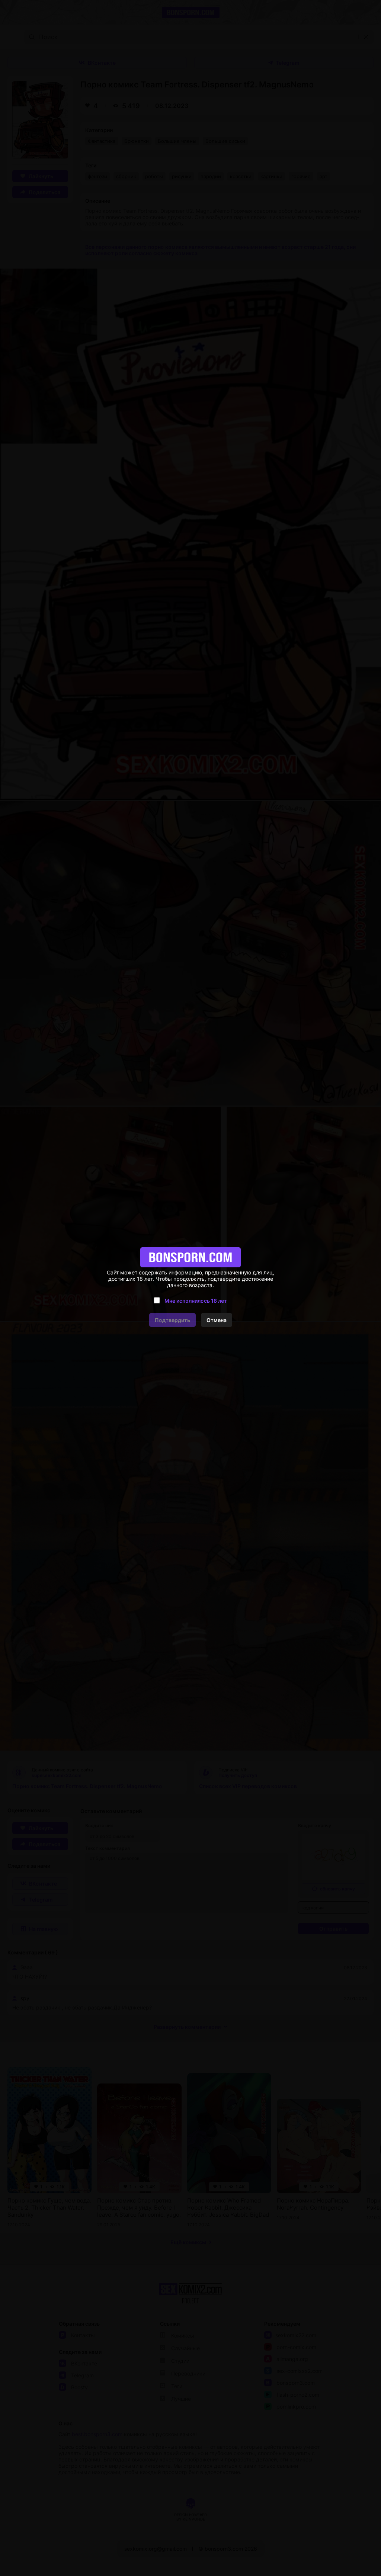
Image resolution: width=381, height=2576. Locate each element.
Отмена (217, 1320)
